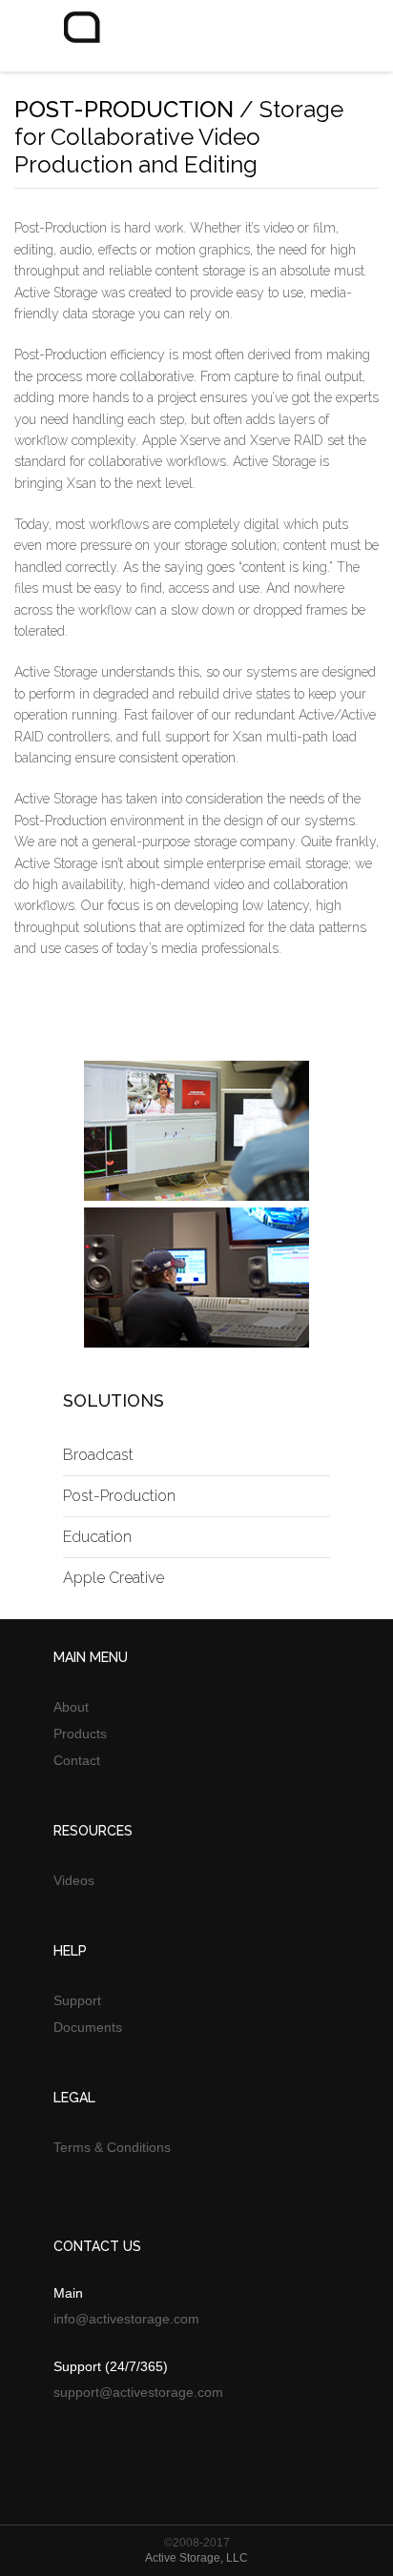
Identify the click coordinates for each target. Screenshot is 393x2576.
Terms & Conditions (112, 2147)
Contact (77, 1760)
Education (97, 1537)
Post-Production (119, 1496)
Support (77, 2000)
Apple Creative (114, 1578)
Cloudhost (110, 40)
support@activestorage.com (138, 2392)
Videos (74, 1880)
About (71, 1707)
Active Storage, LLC (196, 2558)
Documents (88, 2027)
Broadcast (98, 1455)
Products (80, 1734)
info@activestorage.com (126, 2319)
